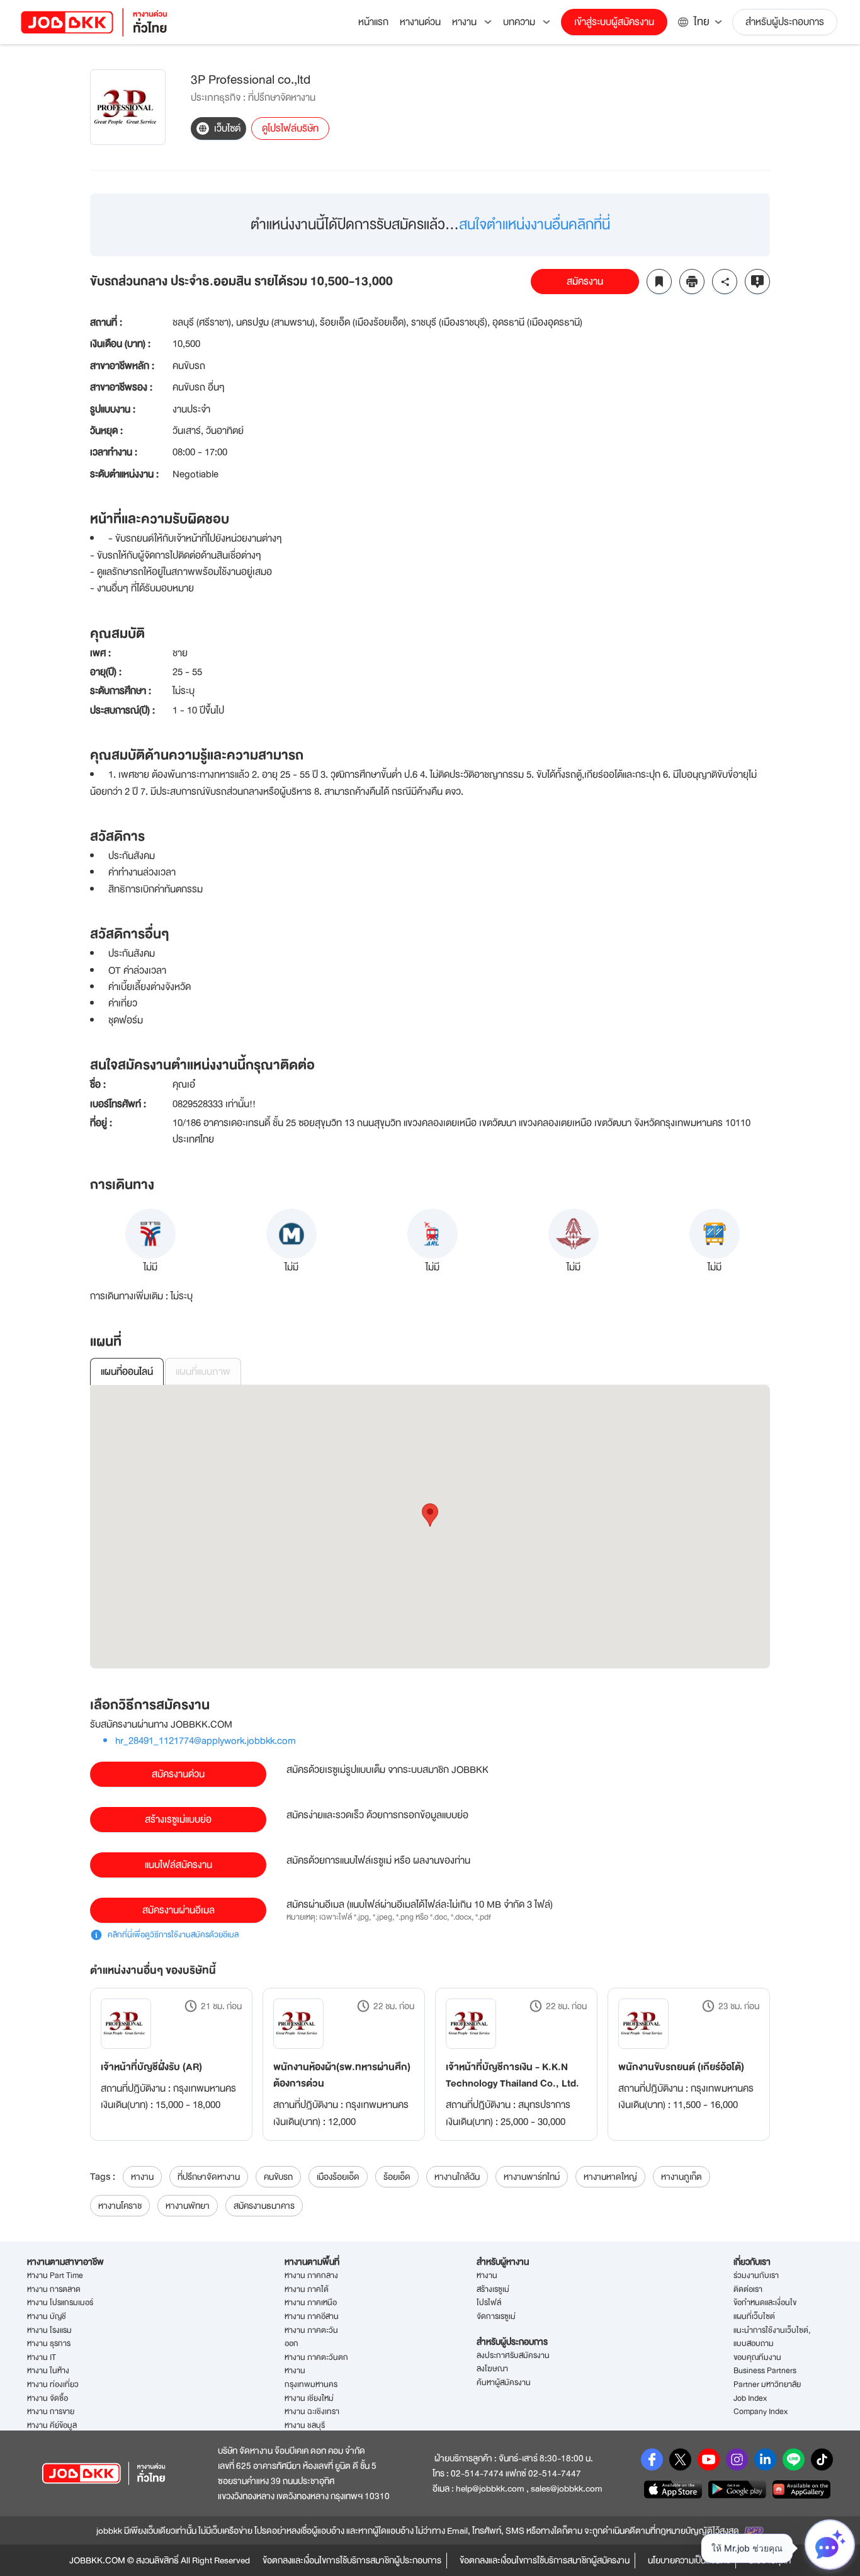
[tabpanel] (430, 1527)
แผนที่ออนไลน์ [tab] (127, 1372)
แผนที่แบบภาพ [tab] (203, 1372)
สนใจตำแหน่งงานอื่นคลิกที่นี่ (535, 225)
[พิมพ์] (692, 282)
